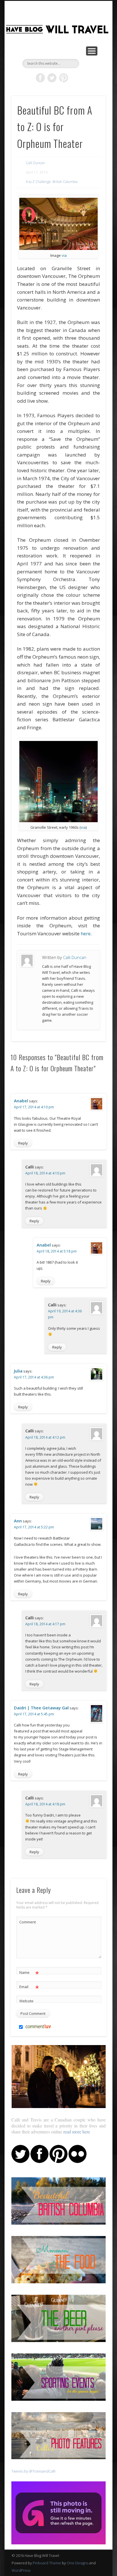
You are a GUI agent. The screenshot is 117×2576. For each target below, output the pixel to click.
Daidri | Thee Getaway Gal (41, 1708)
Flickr (75, 78)
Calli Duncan (35, 163)
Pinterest (64, 78)
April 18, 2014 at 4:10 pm (45, 1173)
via (64, 255)
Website (26, 2001)
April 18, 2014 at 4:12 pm (45, 1437)
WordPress (21, 2570)
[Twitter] (20, 2162)
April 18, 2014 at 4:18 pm (45, 1804)
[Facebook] (39, 2162)
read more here (77, 2132)
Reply (23, 1143)
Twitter (52, 78)
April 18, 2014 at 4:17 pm (45, 1624)
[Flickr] (78, 2162)
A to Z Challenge (38, 182)
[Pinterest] (58, 2162)
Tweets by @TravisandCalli (33, 2471)
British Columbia (65, 182)
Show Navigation (92, 51)
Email (29, 1988)
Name (29, 1973)
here (86, 933)
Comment (28, 1922)
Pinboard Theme (47, 2563)
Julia (18, 1371)
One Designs (78, 2563)
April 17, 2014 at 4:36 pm (34, 1377)
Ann (18, 1521)
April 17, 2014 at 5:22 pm (34, 1527)
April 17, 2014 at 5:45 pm (34, 1714)
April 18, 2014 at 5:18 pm (57, 1251)
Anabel (21, 1101)
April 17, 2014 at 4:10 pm (34, 1107)
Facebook (40, 78)
